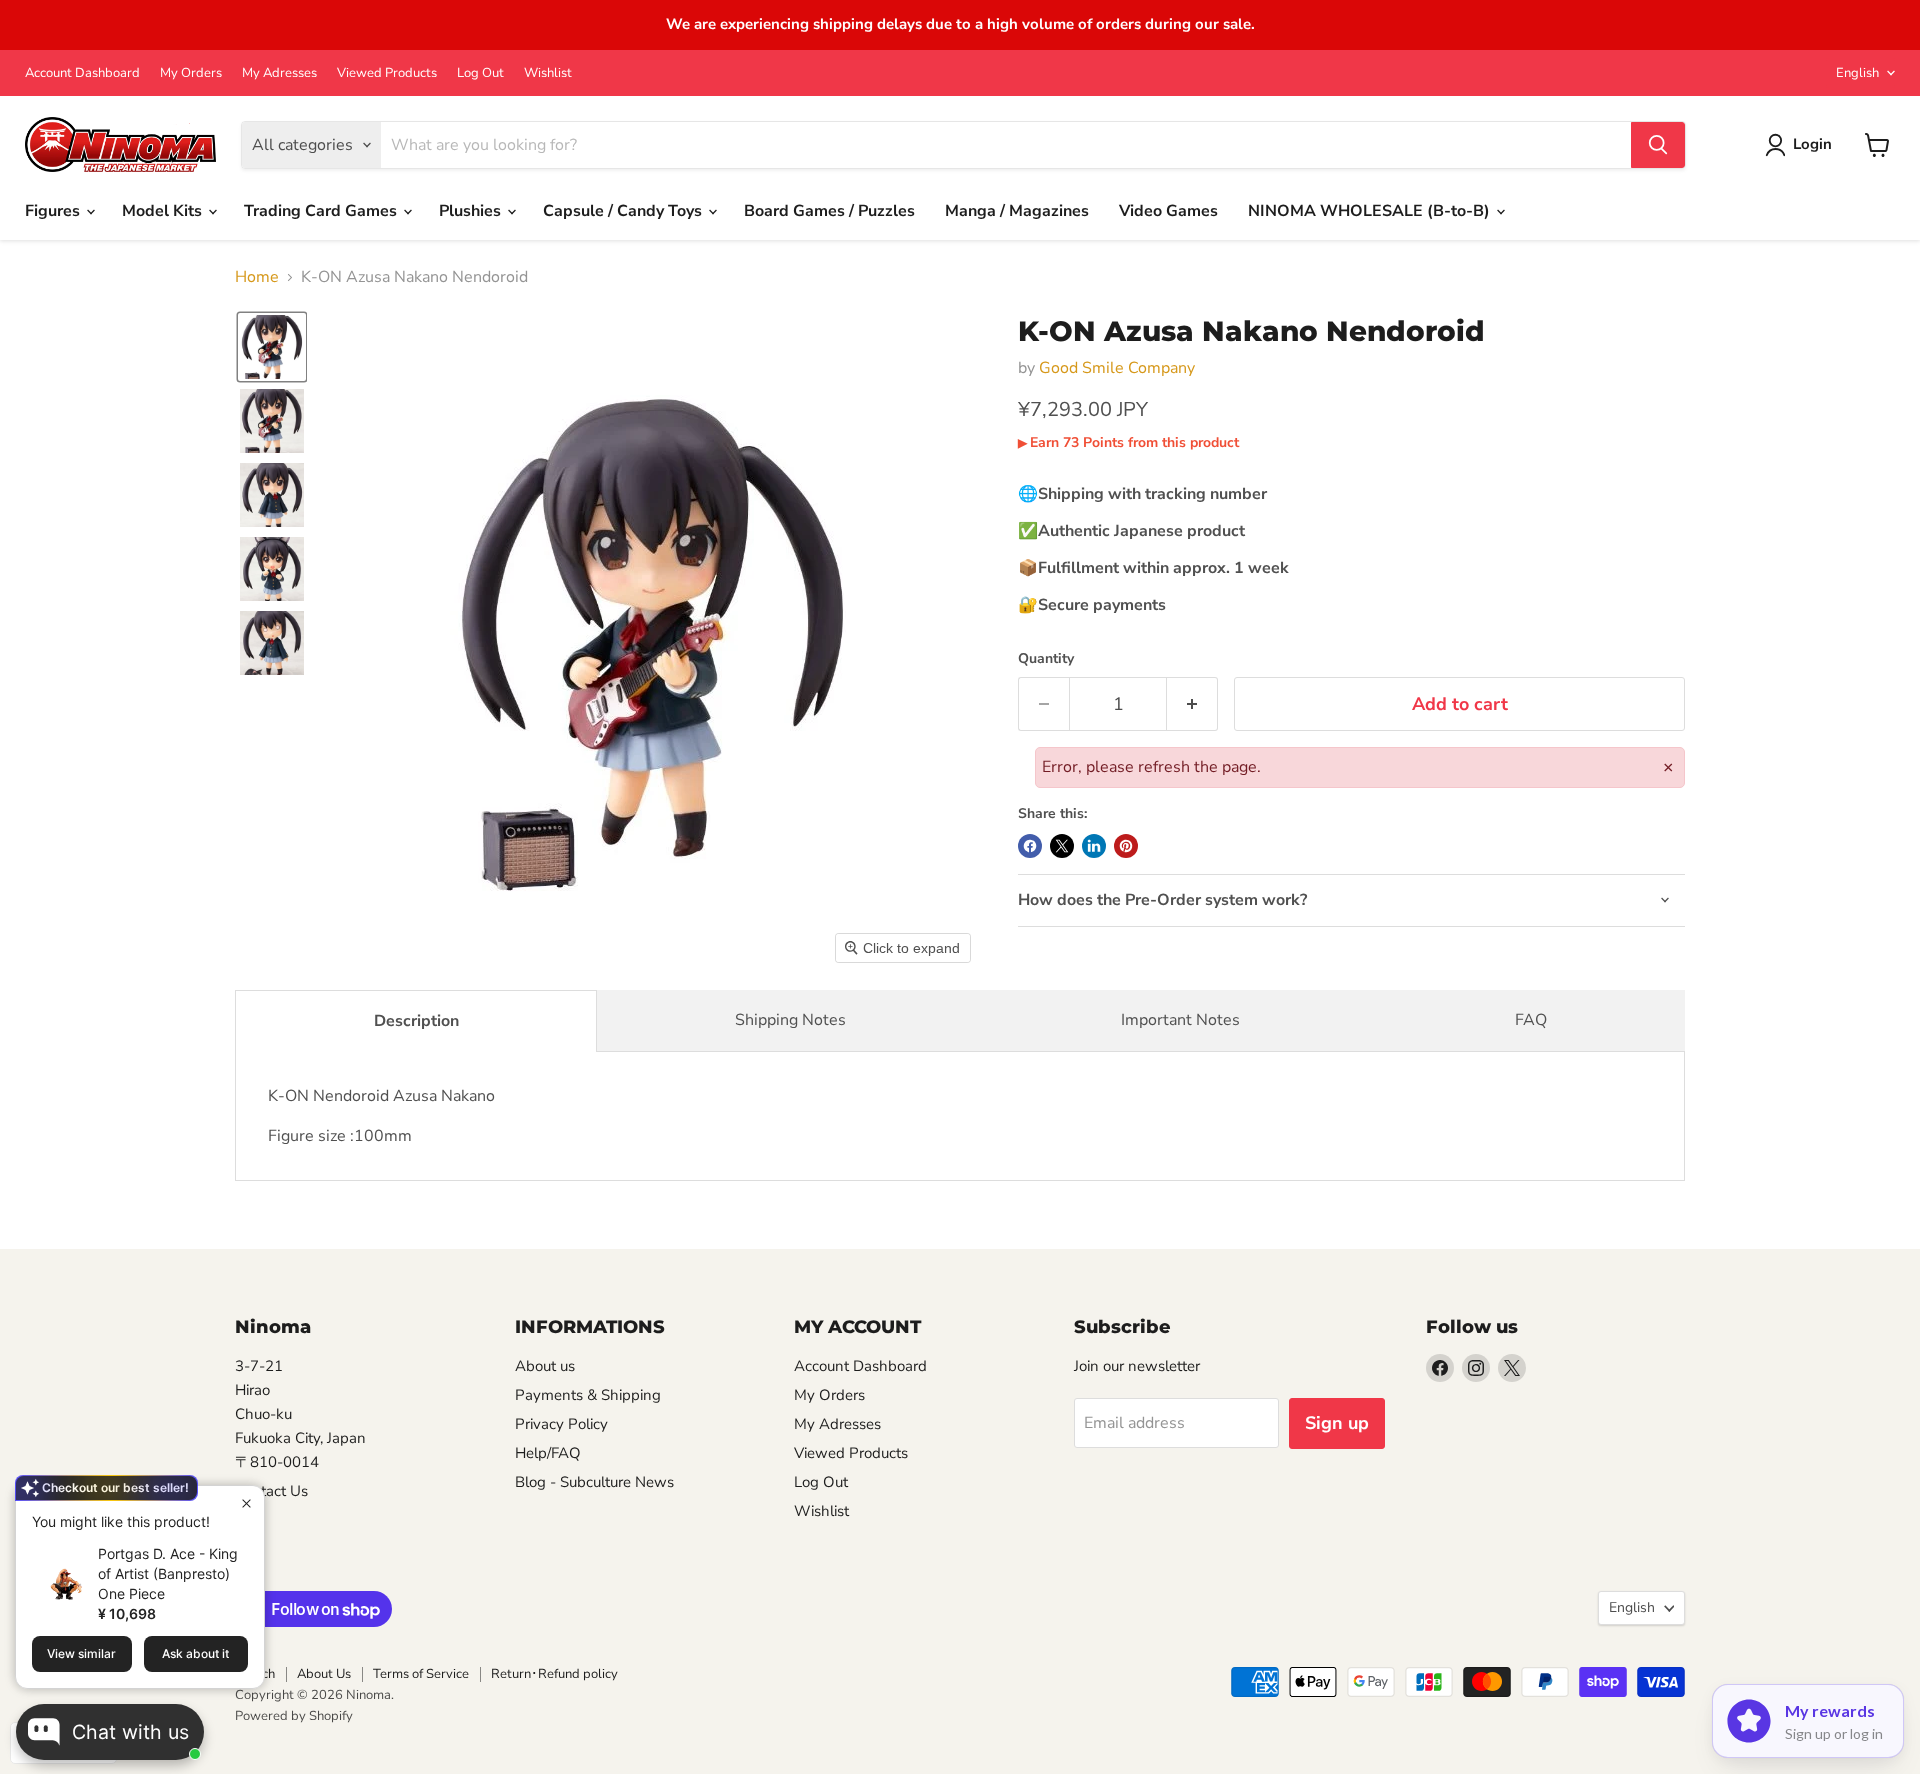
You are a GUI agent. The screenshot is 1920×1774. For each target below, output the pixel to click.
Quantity (1046, 659)
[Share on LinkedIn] (1094, 846)
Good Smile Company (1117, 368)
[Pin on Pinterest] (1126, 846)
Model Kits (164, 211)
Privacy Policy (561, 1424)
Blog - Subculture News (594, 1482)
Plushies (472, 211)
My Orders (191, 73)
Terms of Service (421, 1674)
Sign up (1337, 1423)
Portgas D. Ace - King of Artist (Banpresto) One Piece (168, 1573)
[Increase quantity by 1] (1192, 704)
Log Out (480, 73)
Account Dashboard (82, 73)
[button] (272, 347)
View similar (81, 1653)
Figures (54, 211)
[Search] (1658, 145)
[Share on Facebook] (1030, 846)
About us (545, 1366)
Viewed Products (387, 73)
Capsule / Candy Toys (624, 211)
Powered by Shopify (294, 1716)
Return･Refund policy (554, 1674)
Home (257, 277)
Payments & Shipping (588, 1395)
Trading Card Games (322, 211)
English (1857, 73)
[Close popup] (246, 1503)
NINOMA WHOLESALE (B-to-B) (1371, 211)
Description (416, 1021)
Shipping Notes (790, 1020)
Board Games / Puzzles (829, 211)
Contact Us (271, 1491)
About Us (324, 1674)
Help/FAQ (548, 1453)
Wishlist (548, 73)
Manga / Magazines (1017, 211)
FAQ (1531, 1020)
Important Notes (1180, 1020)
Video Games (1168, 211)
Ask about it (195, 1653)
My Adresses (279, 73)
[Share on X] (1062, 846)
